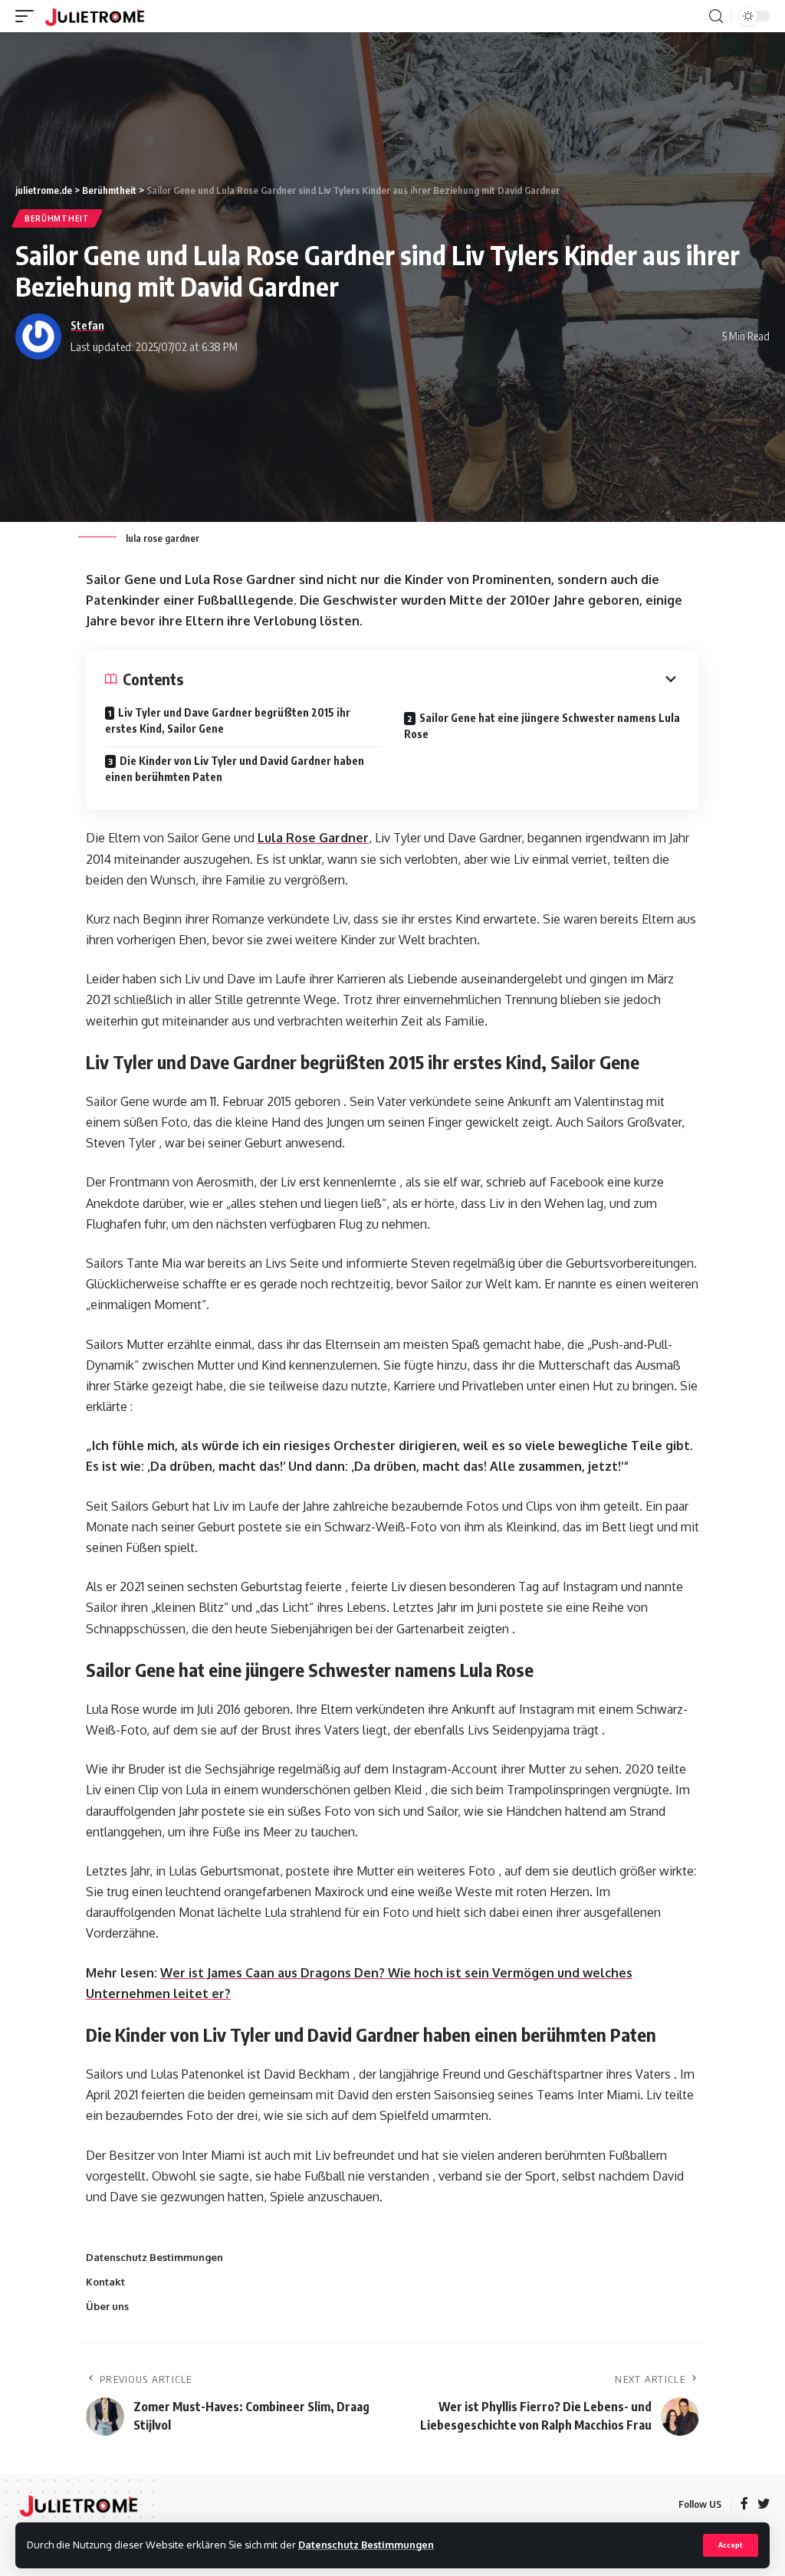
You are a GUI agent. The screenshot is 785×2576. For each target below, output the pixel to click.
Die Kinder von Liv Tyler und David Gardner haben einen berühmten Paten (235, 769)
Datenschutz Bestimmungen (366, 2545)
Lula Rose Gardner (313, 838)
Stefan (87, 325)
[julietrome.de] (95, 16)
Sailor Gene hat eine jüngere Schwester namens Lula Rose (542, 726)
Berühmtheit (57, 218)
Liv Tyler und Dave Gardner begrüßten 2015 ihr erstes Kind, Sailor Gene (228, 720)
